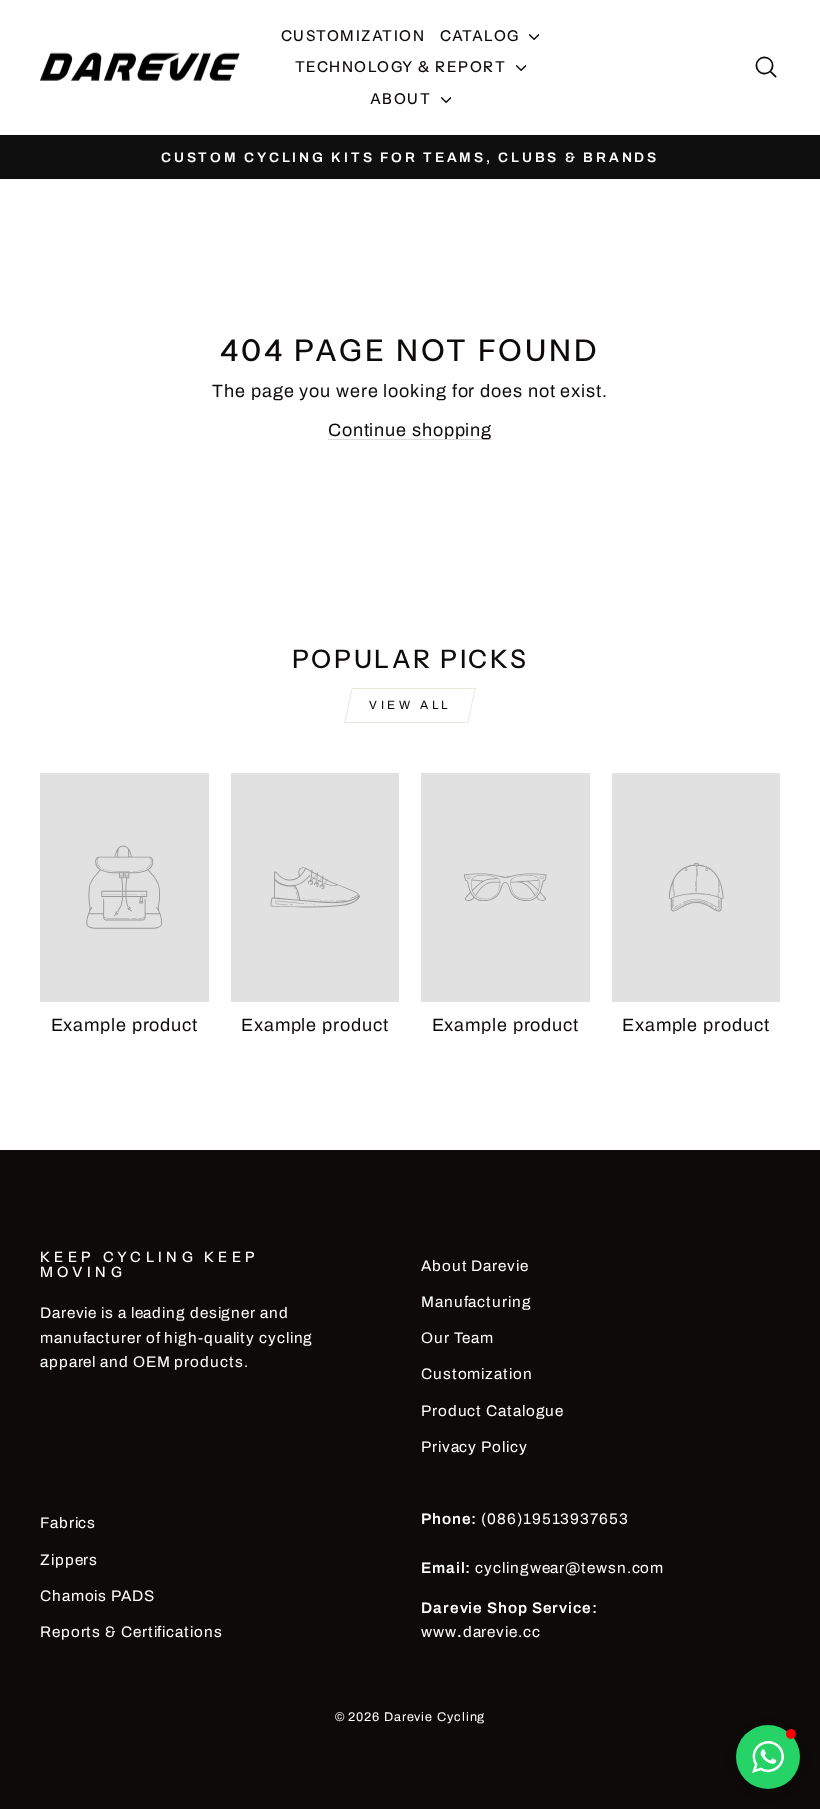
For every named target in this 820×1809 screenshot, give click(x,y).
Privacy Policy (474, 1447)
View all (410, 705)
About (403, 98)
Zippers (69, 1560)
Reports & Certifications (131, 1632)
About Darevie (475, 1266)
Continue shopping (410, 430)
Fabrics (68, 1523)
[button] (768, 1757)
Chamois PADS (97, 1596)
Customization (353, 35)
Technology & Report (403, 66)
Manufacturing (476, 1302)
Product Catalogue (492, 1411)
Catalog (482, 35)
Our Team (457, 1338)
